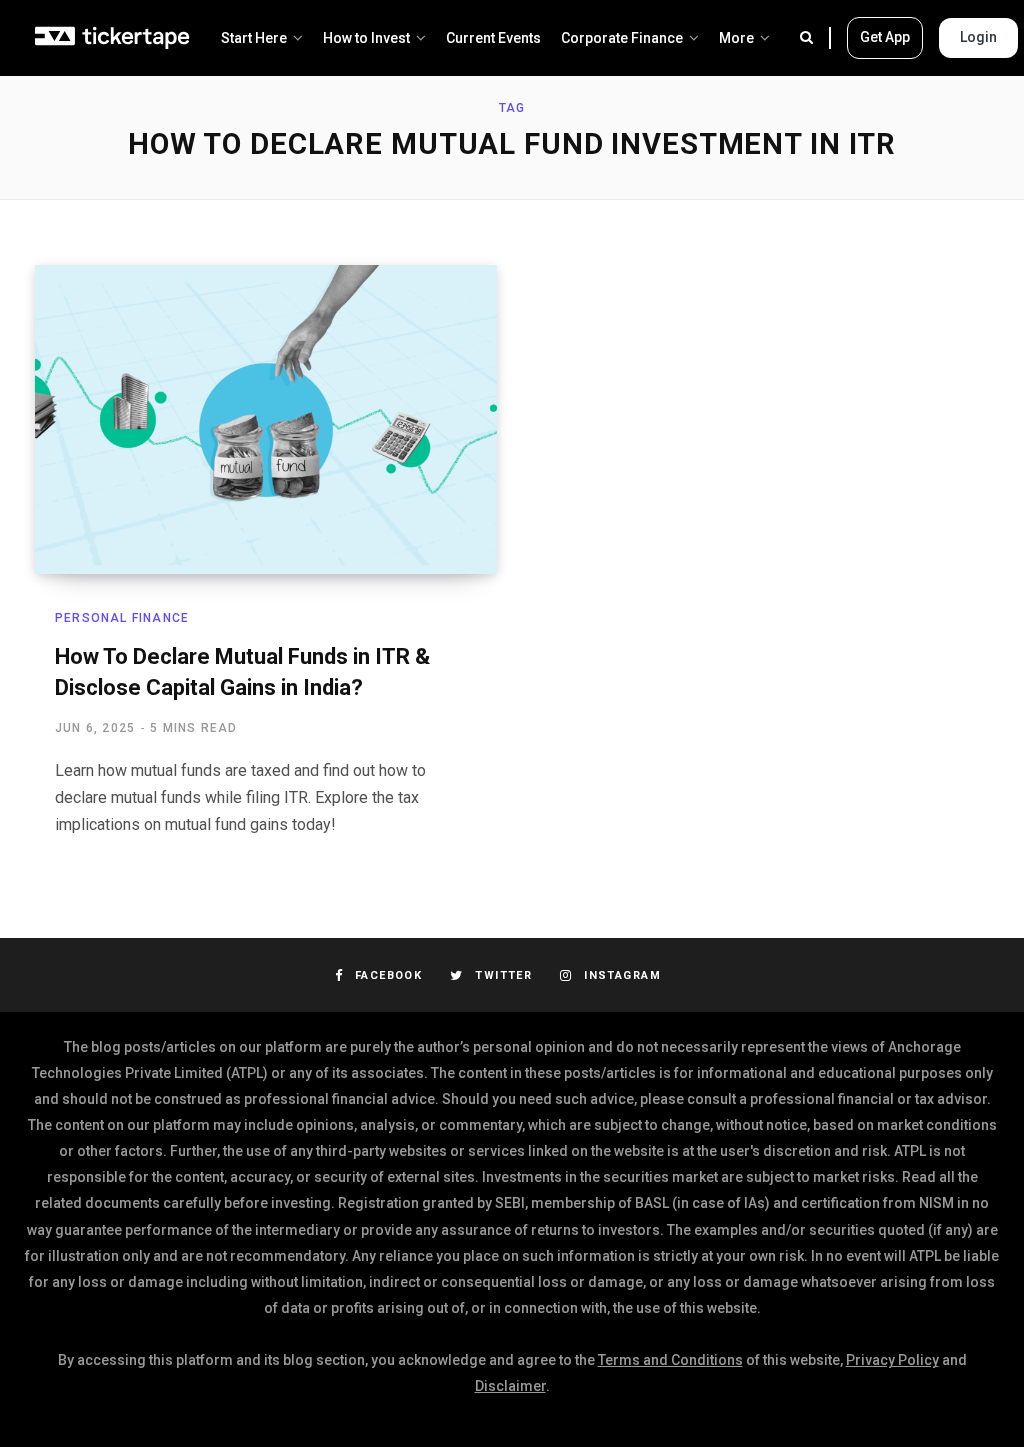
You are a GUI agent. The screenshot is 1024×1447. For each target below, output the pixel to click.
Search (815, 38)
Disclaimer (510, 1386)
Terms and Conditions (670, 1360)
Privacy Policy (892, 1360)
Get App (885, 37)
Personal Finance (122, 618)
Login (978, 37)
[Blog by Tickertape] (113, 38)
